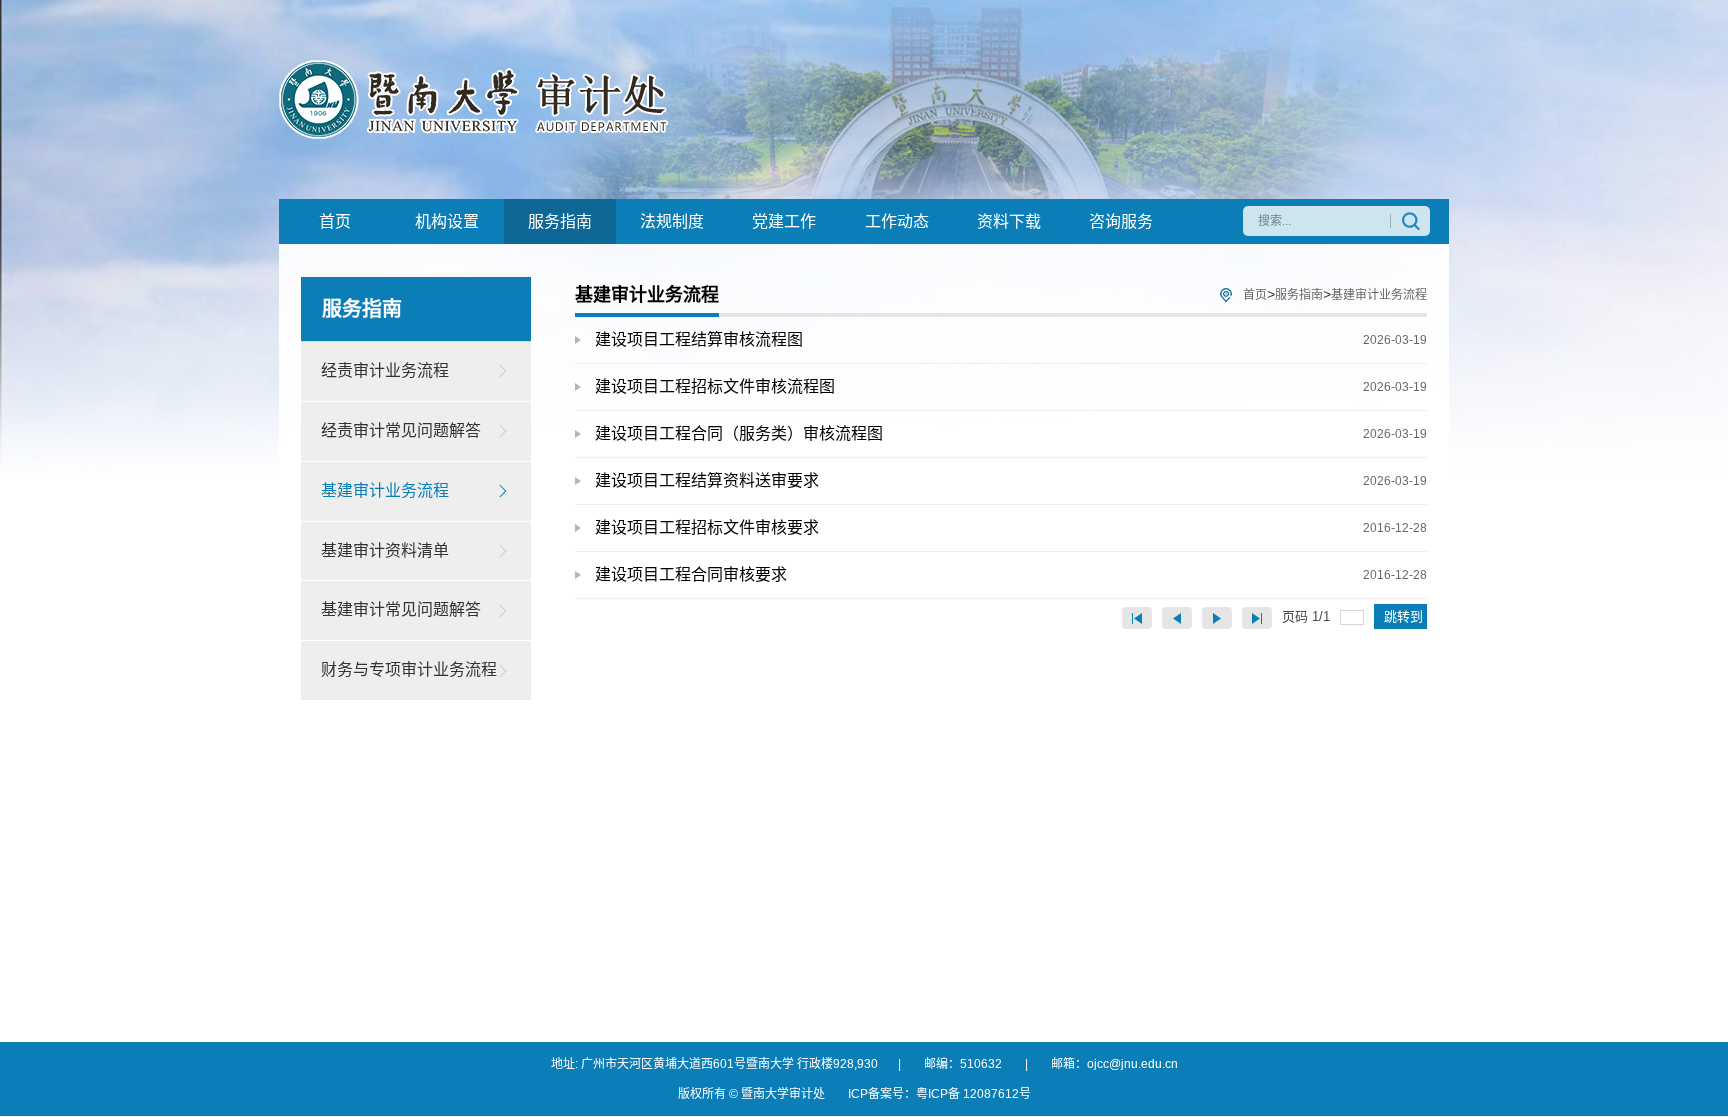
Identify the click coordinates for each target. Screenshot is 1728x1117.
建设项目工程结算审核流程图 (1011, 339)
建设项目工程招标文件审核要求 (1011, 527)
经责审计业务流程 (385, 370)
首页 (1255, 295)
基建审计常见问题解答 (401, 609)
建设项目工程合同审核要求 (1011, 574)
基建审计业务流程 (385, 490)
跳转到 (1405, 616)
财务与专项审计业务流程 (409, 669)
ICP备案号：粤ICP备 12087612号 (939, 1094)
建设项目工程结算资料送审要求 (1011, 480)
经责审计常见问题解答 (401, 430)
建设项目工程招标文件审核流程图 (1011, 386)
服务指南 (1299, 295)
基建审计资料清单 (385, 550)
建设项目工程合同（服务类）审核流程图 (1011, 433)
